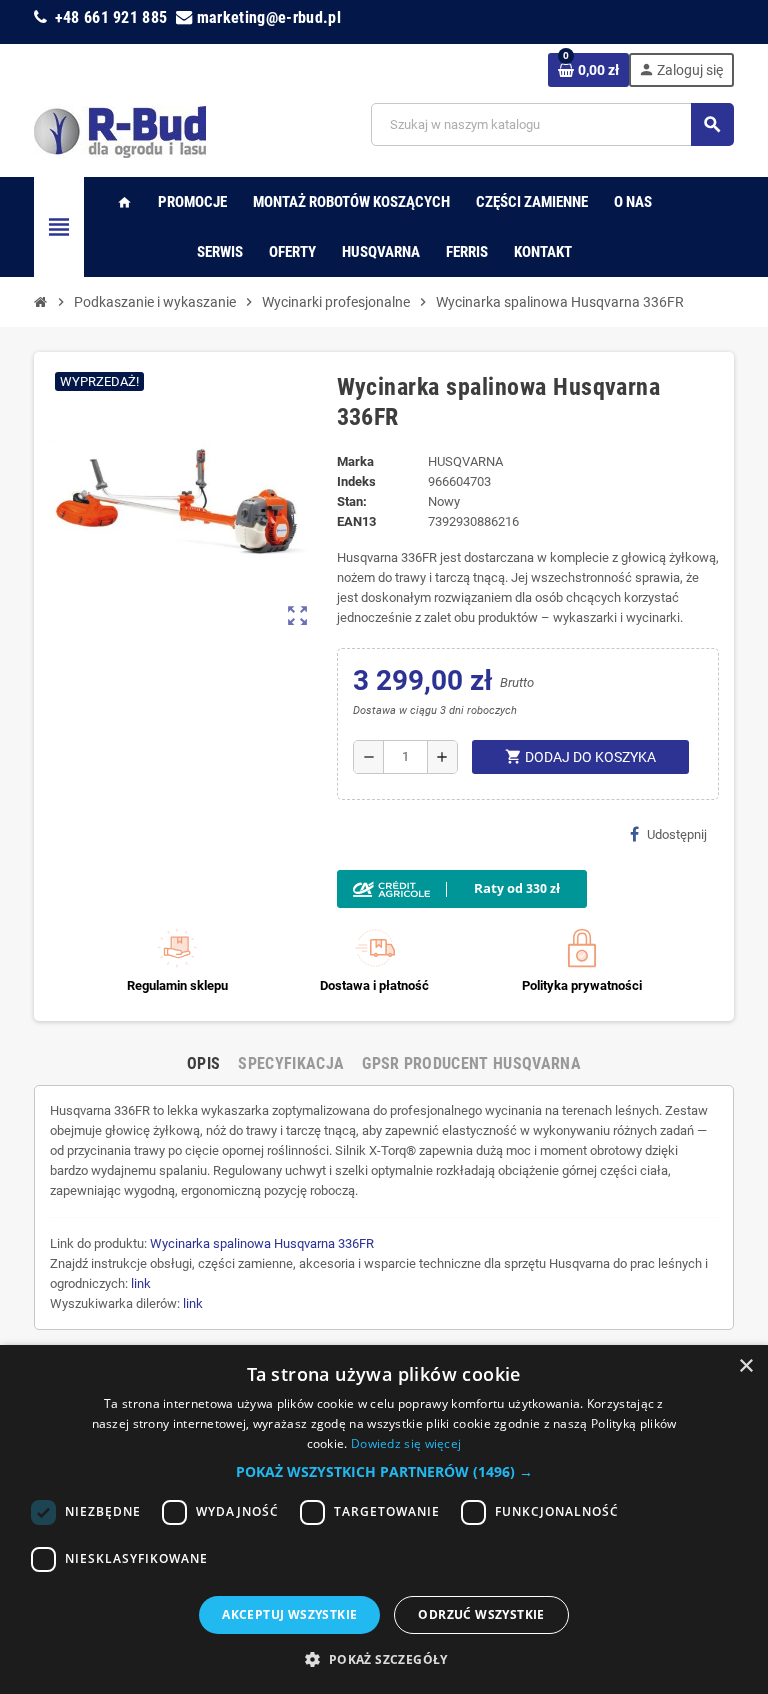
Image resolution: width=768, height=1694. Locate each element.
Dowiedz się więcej (406, 1443)
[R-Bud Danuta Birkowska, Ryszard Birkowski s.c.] (120, 130)
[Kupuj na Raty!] (528, 889)
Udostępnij (677, 834)
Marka (355, 461)
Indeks (356, 481)
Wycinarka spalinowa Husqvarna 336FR (262, 1243)
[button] (384, 1472)
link (141, 1283)
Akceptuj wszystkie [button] (289, 1614)
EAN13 (356, 521)
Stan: (352, 501)
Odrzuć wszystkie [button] (481, 1614)
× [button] (745, 1366)
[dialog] (384, 1519)
